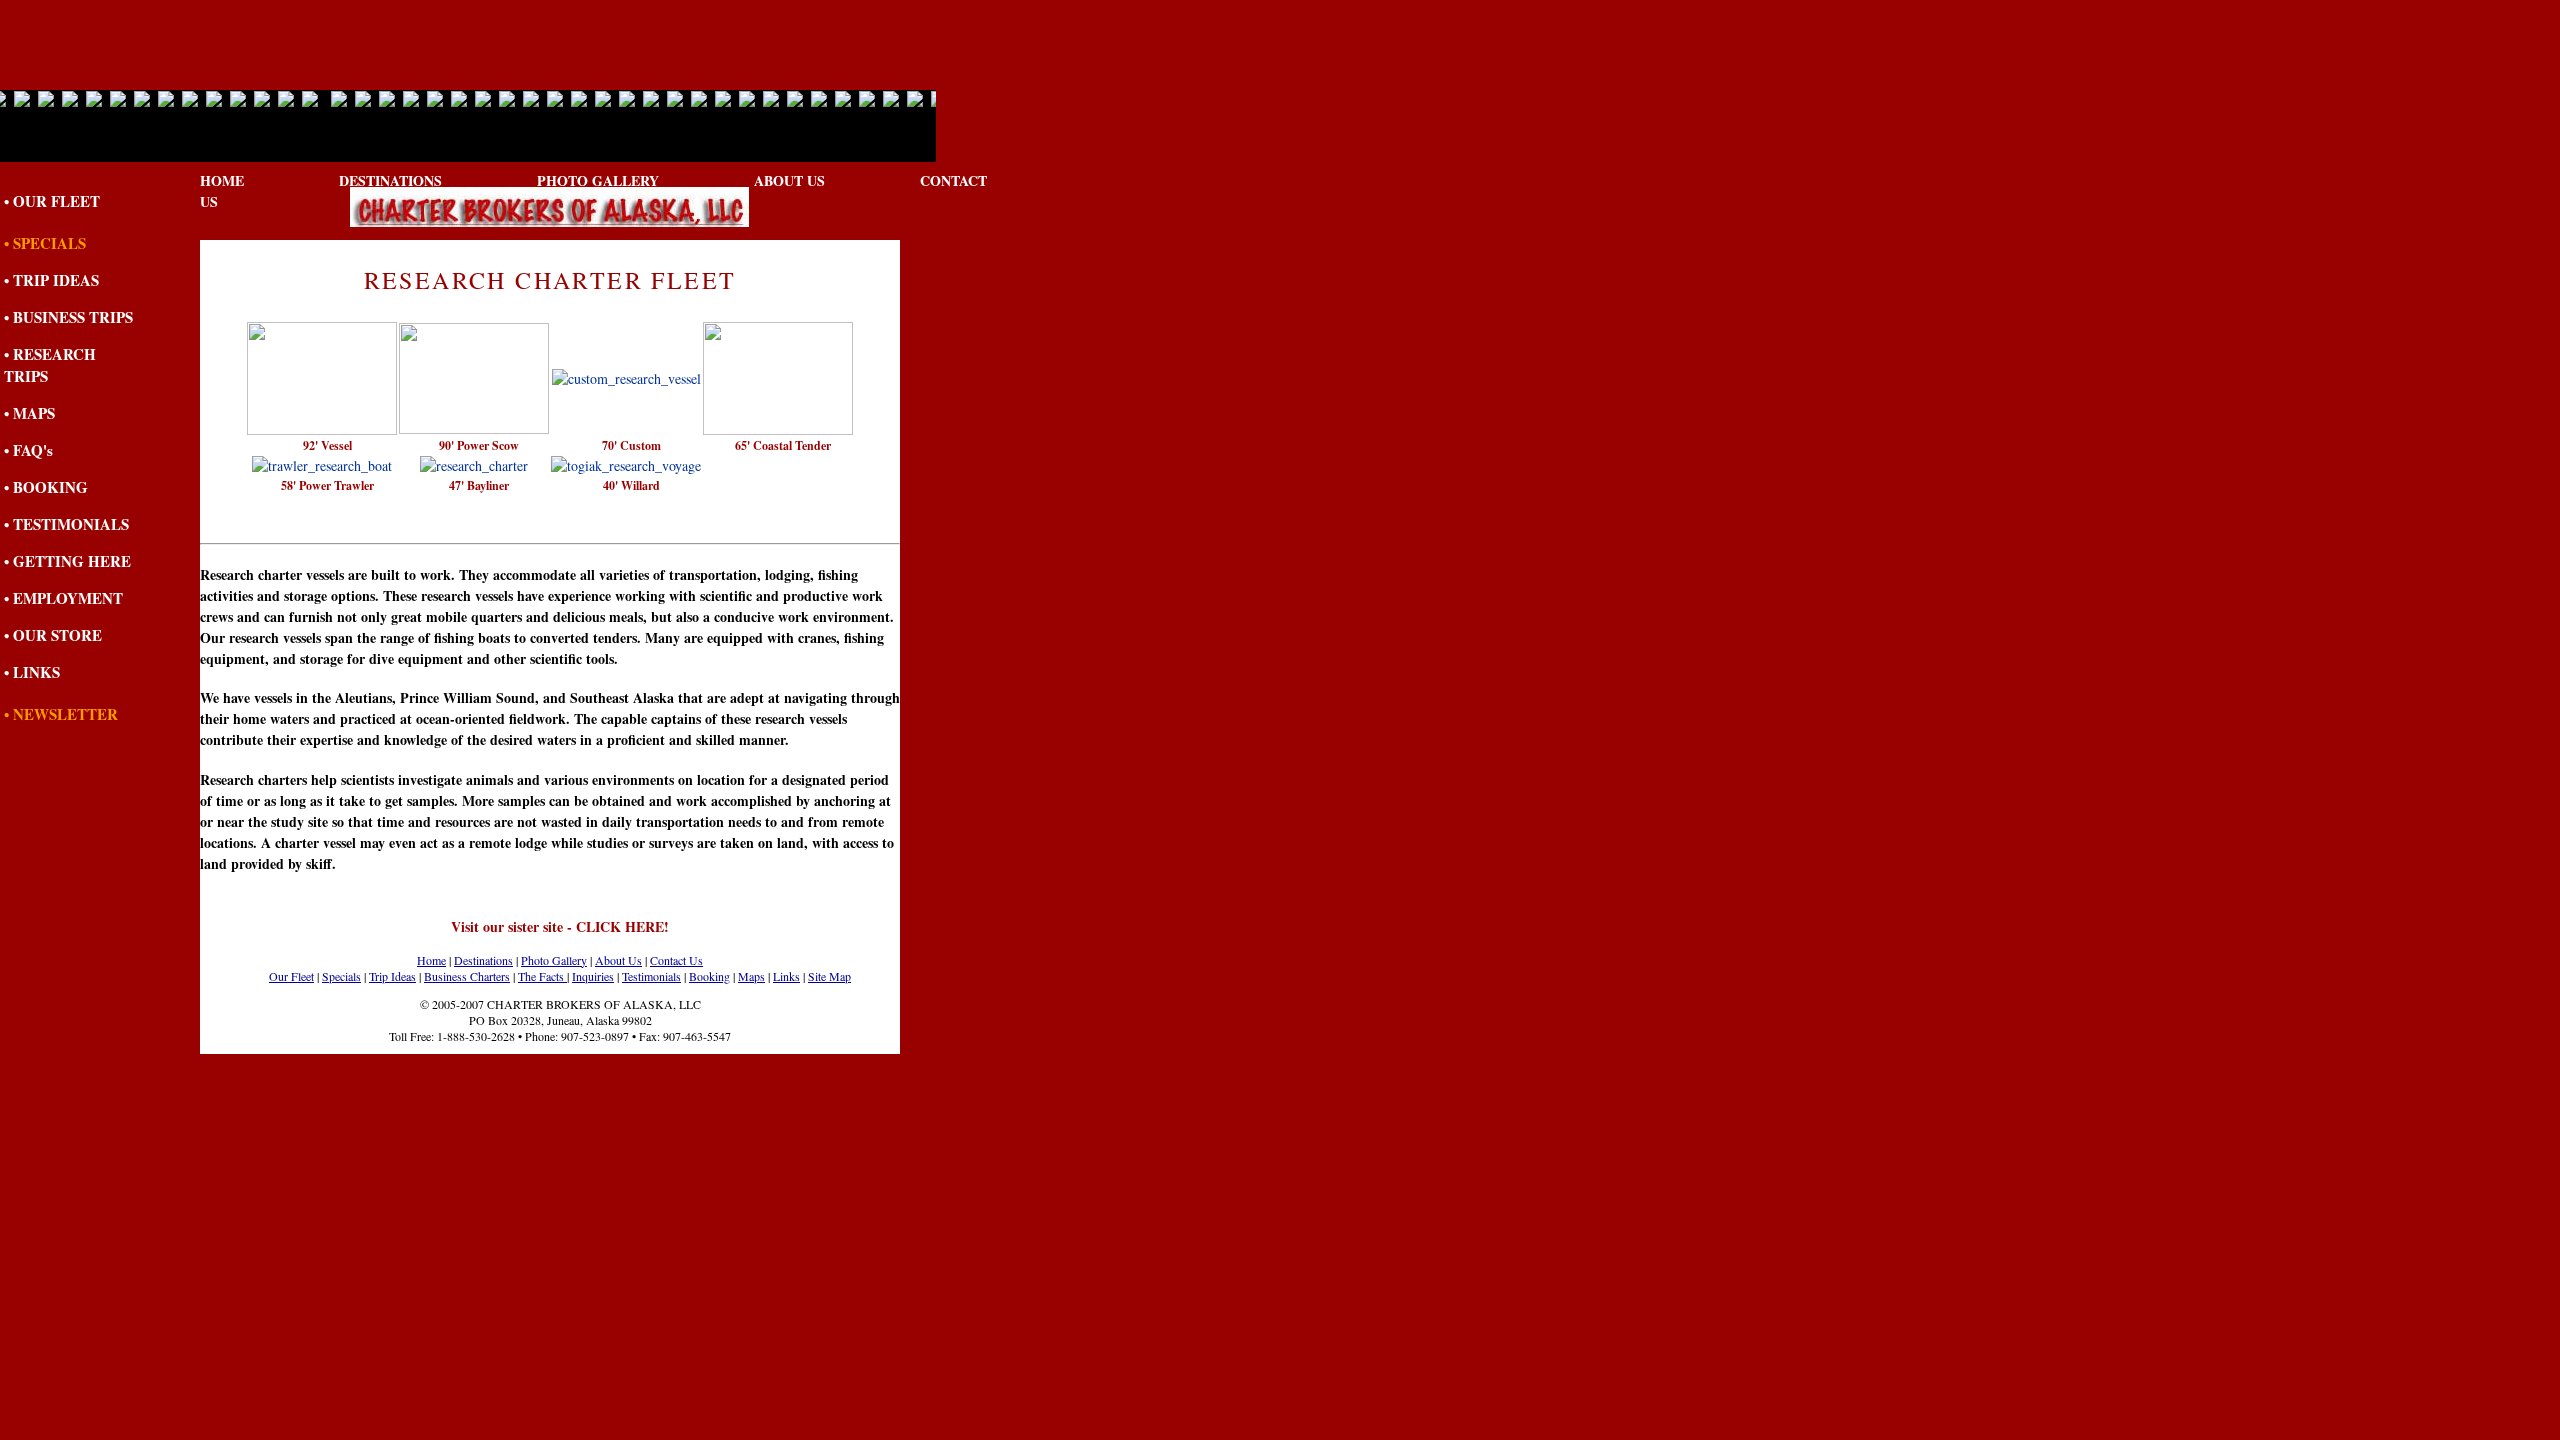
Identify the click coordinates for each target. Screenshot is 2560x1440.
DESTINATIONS (390, 180)
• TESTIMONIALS (66, 524)
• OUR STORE (53, 635)
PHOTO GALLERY (598, 180)
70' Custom (631, 445)
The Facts (542, 976)
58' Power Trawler (327, 485)
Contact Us (676, 960)
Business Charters (467, 976)
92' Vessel (327, 445)
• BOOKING (46, 487)
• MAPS (29, 413)
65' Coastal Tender (783, 445)
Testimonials (651, 976)
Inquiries (593, 976)
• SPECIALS (45, 243)
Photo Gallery (554, 960)
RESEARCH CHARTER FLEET (550, 280)
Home (431, 960)
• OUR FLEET (52, 201)
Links (786, 976)
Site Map (829, 976)
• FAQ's (28, 450)
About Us (618, 960)
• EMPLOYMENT (63, 598)
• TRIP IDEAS (51, 280)
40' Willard (631, 485)
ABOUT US (789, 180)
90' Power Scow (479, 445)
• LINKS (32, 672)
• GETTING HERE (67, 561)
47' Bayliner (479, 485)
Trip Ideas (392, 976)
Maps (751, 976)
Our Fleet (291, 976)
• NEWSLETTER (61, 714)
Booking (709, 976)
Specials (341, 976)
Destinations (483, 960)
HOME (222, 180)
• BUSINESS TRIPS (68, 317)
